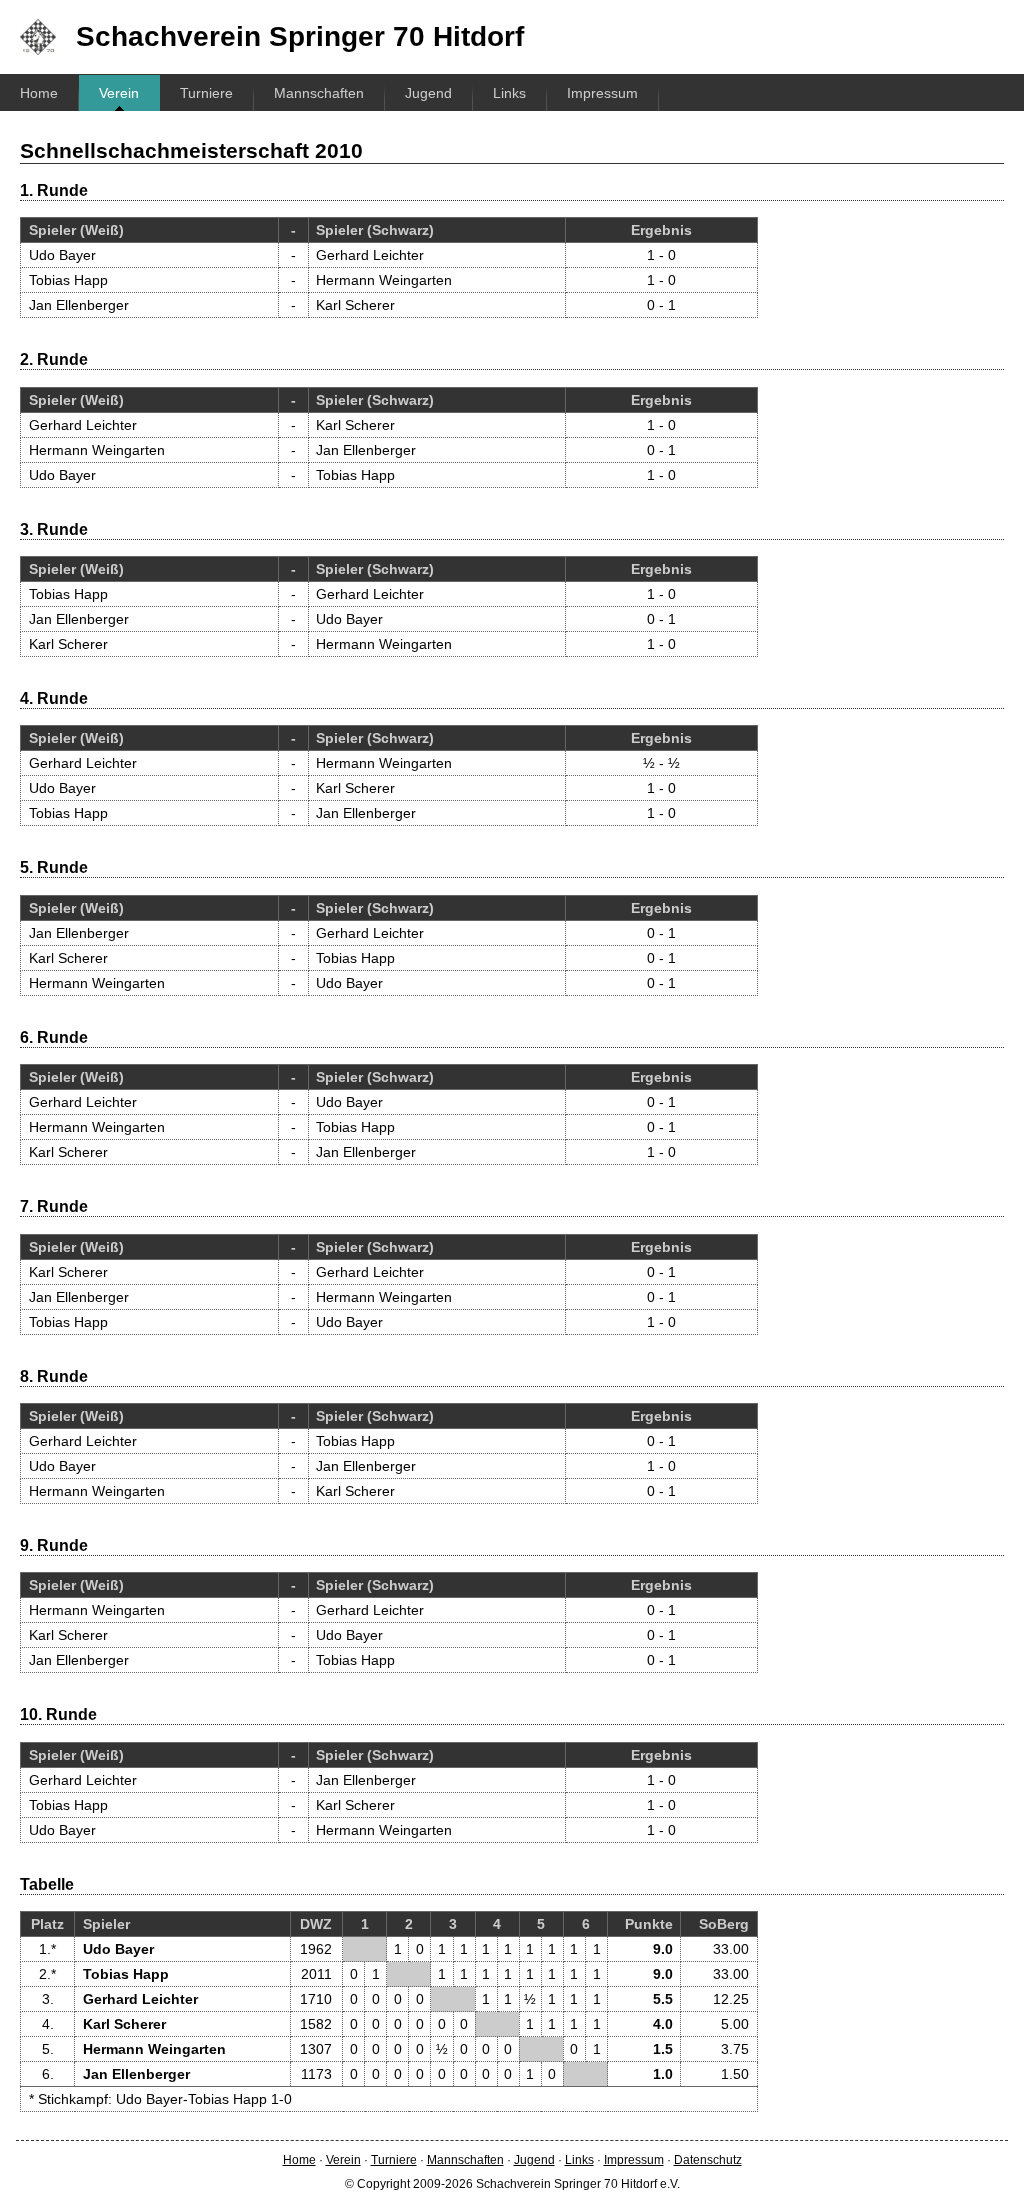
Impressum (602, 93)
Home (39, 93)
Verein (119, 93)
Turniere (206, 93)
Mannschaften (319, 93)
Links (509, 93)
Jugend (428, 93)
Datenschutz (708, 2159)
